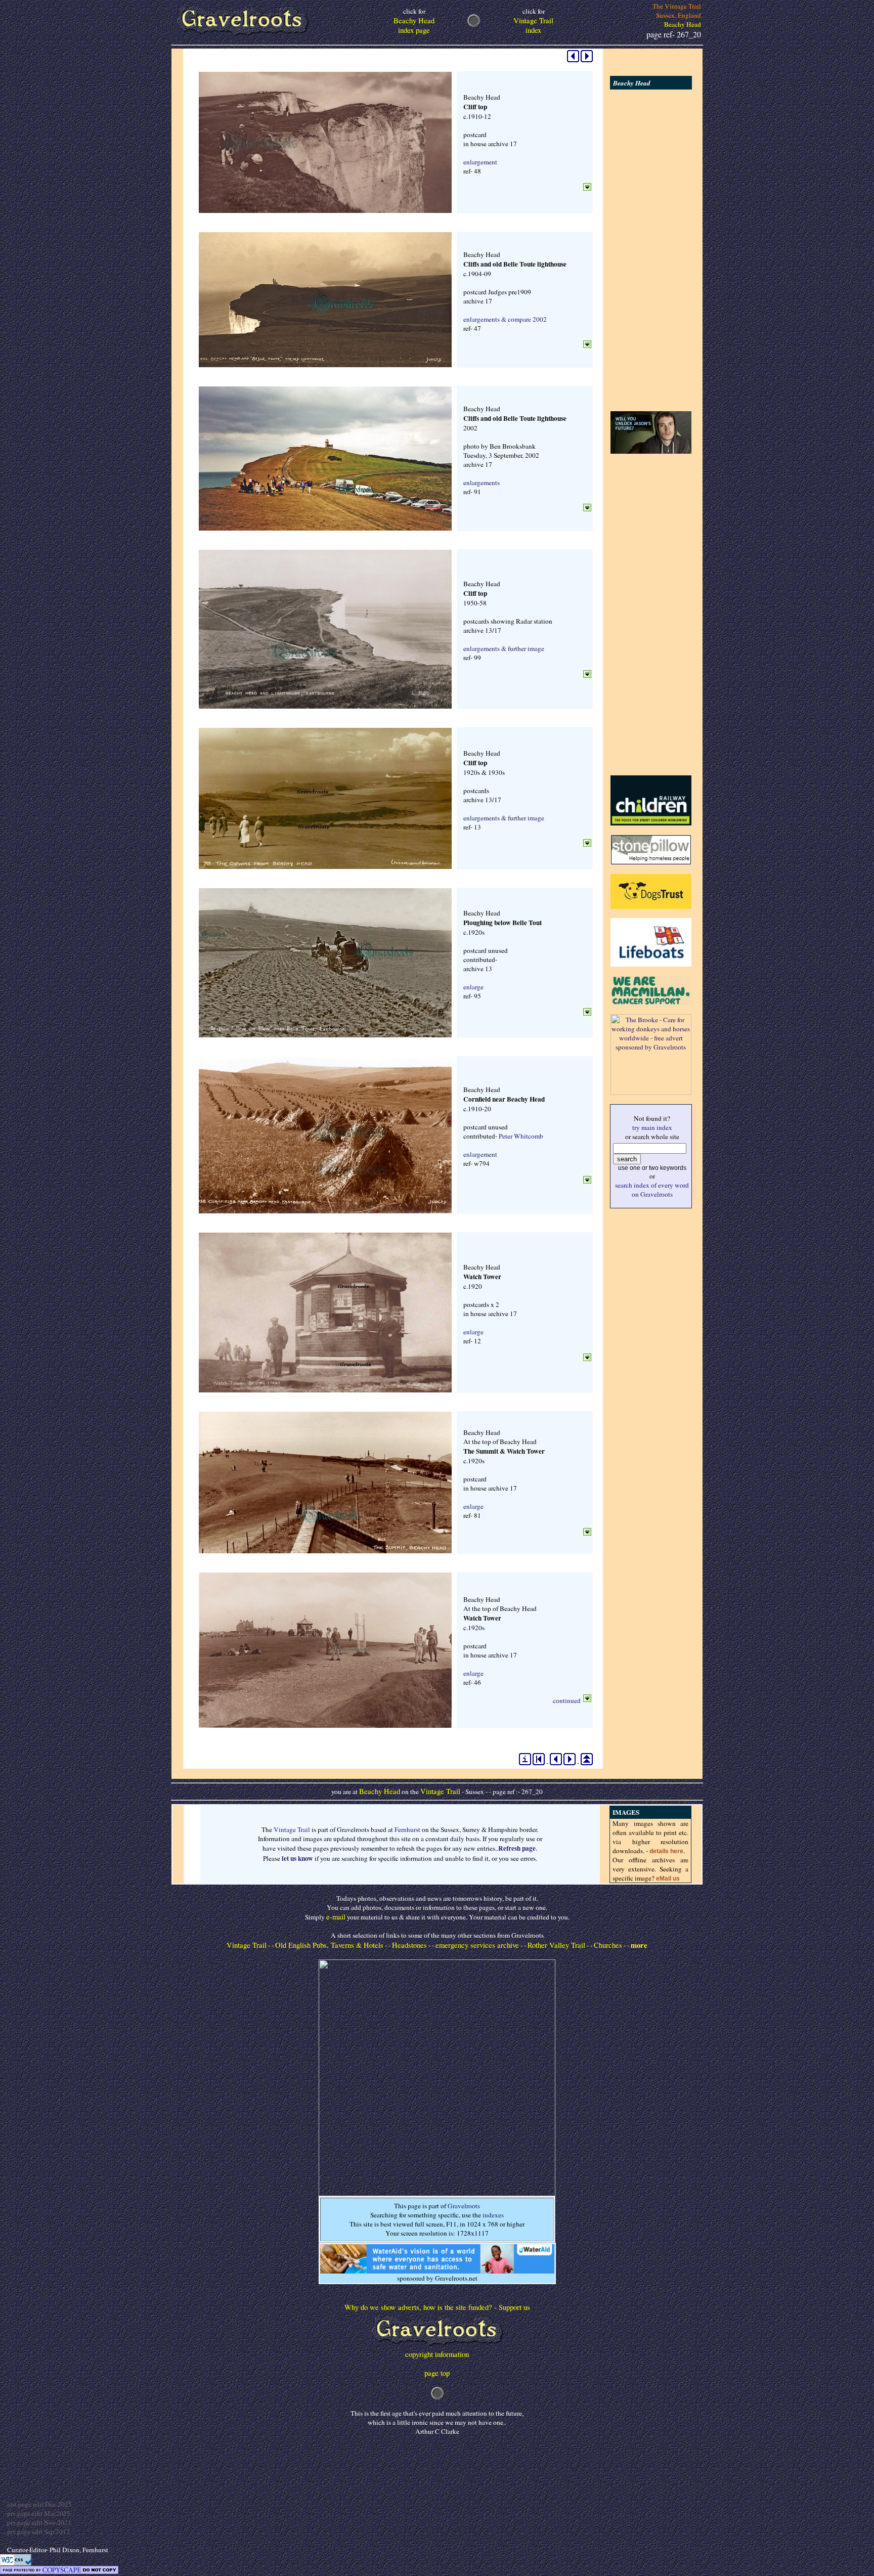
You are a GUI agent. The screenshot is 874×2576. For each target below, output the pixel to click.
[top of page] (587, 1763)
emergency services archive (477, 1945)
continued (567, 1700)
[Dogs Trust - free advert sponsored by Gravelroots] (651, 906)
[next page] (587, 60)
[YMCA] (651, 451)
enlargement (480, 162)
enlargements (482, 483)
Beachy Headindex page (414, 21)
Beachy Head (380, 1791)
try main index (652, 1127)
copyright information (437, 2354)
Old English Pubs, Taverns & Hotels (329, 1945)
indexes (493, 2215)
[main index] (525, 1763)
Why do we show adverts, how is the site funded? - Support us (437, 2307)
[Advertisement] (651, 250)
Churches (608, 1945)
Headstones (409, 1945)
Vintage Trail (440, 1791)
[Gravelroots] (437, 2347)
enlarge (473, 987)
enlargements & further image (504, 648)
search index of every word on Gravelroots (652, 1190)
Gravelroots (464, 2206)
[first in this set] (539, 1763)
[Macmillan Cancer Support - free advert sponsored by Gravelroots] (651, 1002)
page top (437, 2373)
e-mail (336, 1917)
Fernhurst (407, 1829)
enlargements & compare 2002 (505, 319)
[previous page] (573, 60)
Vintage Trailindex (533, 21)
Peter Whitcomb (521, 1136)
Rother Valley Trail (556, 1945)
